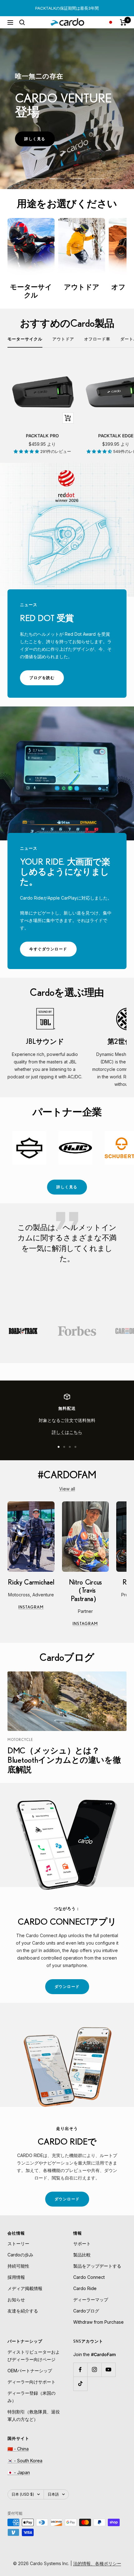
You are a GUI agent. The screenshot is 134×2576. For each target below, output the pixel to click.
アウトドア (63, 339)
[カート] (123, 22)
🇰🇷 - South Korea (25, 2461)
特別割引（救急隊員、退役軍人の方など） (34, 2415)
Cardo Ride (85, 2288)
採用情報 (16, 2277)
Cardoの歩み (20, 2255)
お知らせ (16, 2300)
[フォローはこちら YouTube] (108, 2370)
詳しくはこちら (67, 1432)
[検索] (22, 22)
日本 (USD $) (23, 2494)
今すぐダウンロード (53, 951)
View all (67, 1489)
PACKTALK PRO (42, 436)
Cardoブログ (86, 2311)
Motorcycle (20, 1740)
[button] (27, 451)
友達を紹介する (23, 2311)
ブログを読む (47, 680)
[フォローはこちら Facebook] (80, 2370)
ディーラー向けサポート (31, 2382)
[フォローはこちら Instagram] (94, 2370)
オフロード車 (97, 339)
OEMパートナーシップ (30, 2371)
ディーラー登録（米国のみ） (31, 2397)
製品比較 (82, 2255)
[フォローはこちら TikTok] (80, 2384)
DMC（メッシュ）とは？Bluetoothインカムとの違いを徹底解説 (64, 1760)
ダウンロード (72, 1989)
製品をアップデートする (97, 2266)
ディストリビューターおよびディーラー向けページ (34, 2356)
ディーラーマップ (91, 2300)
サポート (82, 2243)
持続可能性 (18, 2266)
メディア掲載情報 (25, 2288)
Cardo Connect (89, 2277)
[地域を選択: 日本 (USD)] (111, 22)
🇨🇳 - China (18, 2449)
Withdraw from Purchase (98, 2322)
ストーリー (18, 2243)
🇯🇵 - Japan (19, 2472)
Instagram (36, 1608)
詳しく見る (40, 141)
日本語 (53, 2494)
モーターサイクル (25, 339)
